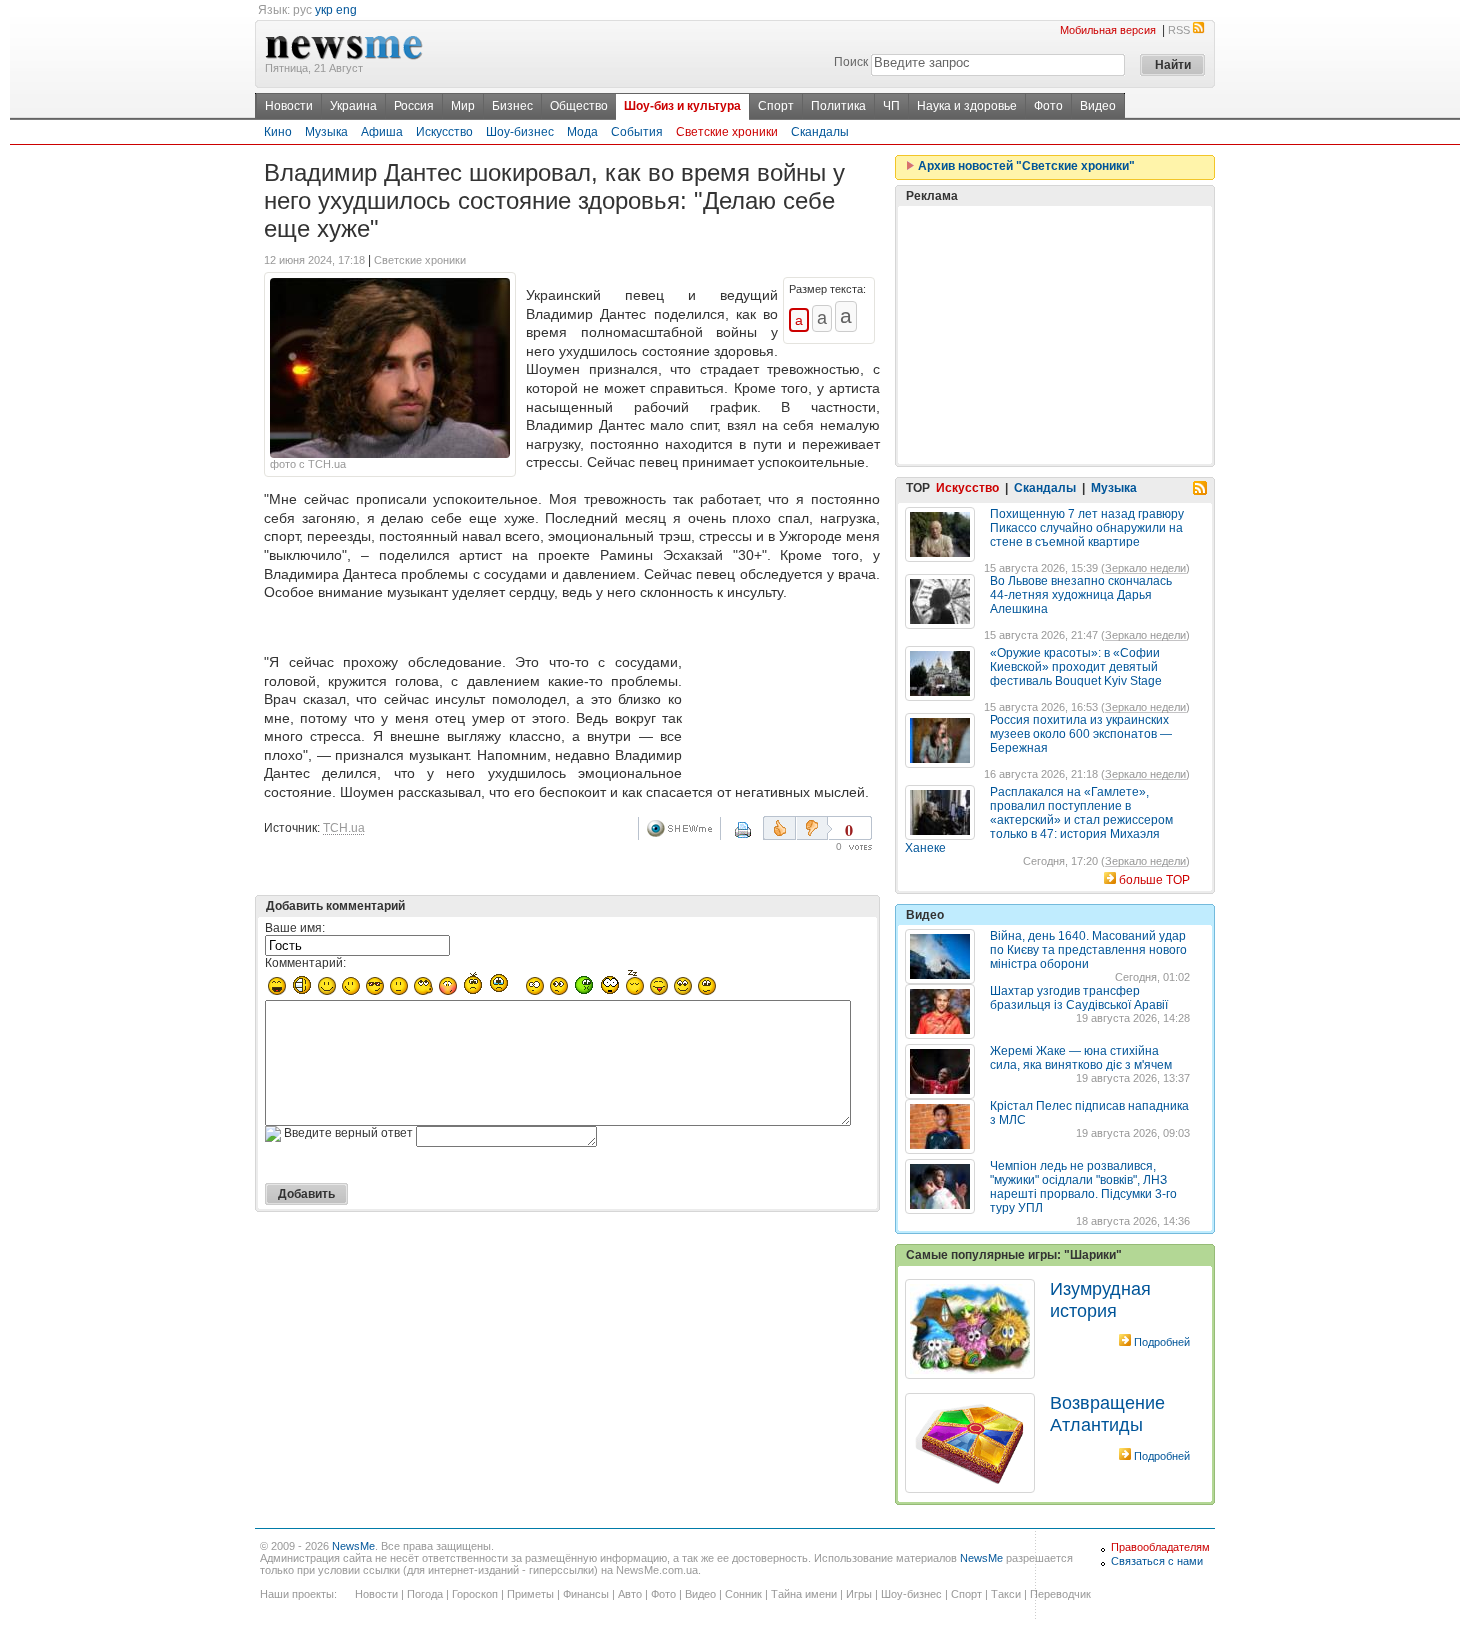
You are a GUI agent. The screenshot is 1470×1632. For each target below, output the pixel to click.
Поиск (851, 62)
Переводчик (1060, 1594)
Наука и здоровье (967, 106)
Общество (579, 106)
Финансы (586, 1594)
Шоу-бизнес (520, 132)
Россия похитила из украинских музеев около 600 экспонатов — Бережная (1081, 734)
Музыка (326, 132)
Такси (1006, 1594)
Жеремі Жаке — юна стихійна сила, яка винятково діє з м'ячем (1081, 1058)
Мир (463, 106)
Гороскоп (475, 1594)
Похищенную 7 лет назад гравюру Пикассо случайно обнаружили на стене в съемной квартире (1087, 528)
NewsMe (353, 1546)
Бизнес (512, 106)
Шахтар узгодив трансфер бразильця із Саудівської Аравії (1079, 998)
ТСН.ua (344, 828)
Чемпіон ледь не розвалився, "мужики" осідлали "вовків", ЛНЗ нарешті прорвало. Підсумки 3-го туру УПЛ (1083, 1187)
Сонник (743, 1594)
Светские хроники (727, 132)
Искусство (444, 132)
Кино (278, 132)
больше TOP (1154, 880)
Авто (630, 1594)
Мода (582, 132)
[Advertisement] (785, 694)
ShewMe (683, 828)
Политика (838, 106)
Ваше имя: (295, 928)
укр (324, 10)
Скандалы (820, 132)
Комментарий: (305, 963)
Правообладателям (1160, 1547)
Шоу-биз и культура (682, 106)
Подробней (1162, 1342)
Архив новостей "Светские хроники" (1025, 166)
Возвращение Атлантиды (1107, 1413)
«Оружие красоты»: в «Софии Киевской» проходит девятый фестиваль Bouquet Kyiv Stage (1076, 667)
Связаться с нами (1157, 1561)
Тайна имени (804, 1594)
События (637, 132)
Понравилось (779, 828)
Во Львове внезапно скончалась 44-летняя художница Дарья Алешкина (1081, 595)
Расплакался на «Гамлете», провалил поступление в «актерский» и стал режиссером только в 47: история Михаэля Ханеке (1039, 820)
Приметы (530, 1594)
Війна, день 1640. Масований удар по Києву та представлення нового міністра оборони (1088, 950)
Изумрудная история (1100, 1299)
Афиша (382, 132)
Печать (756, 837)
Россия (414, 106)
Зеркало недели (1145, 568)
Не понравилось (814, 828)
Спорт (776, 106)
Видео (1098, 106)
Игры (859, 1594)
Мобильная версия (1108, 30)
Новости (289, 106)
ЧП (891, 106)
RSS (1179, 30)
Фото (1048, 106)
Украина (353, 106)
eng (346, 10)
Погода (425, 1594)
